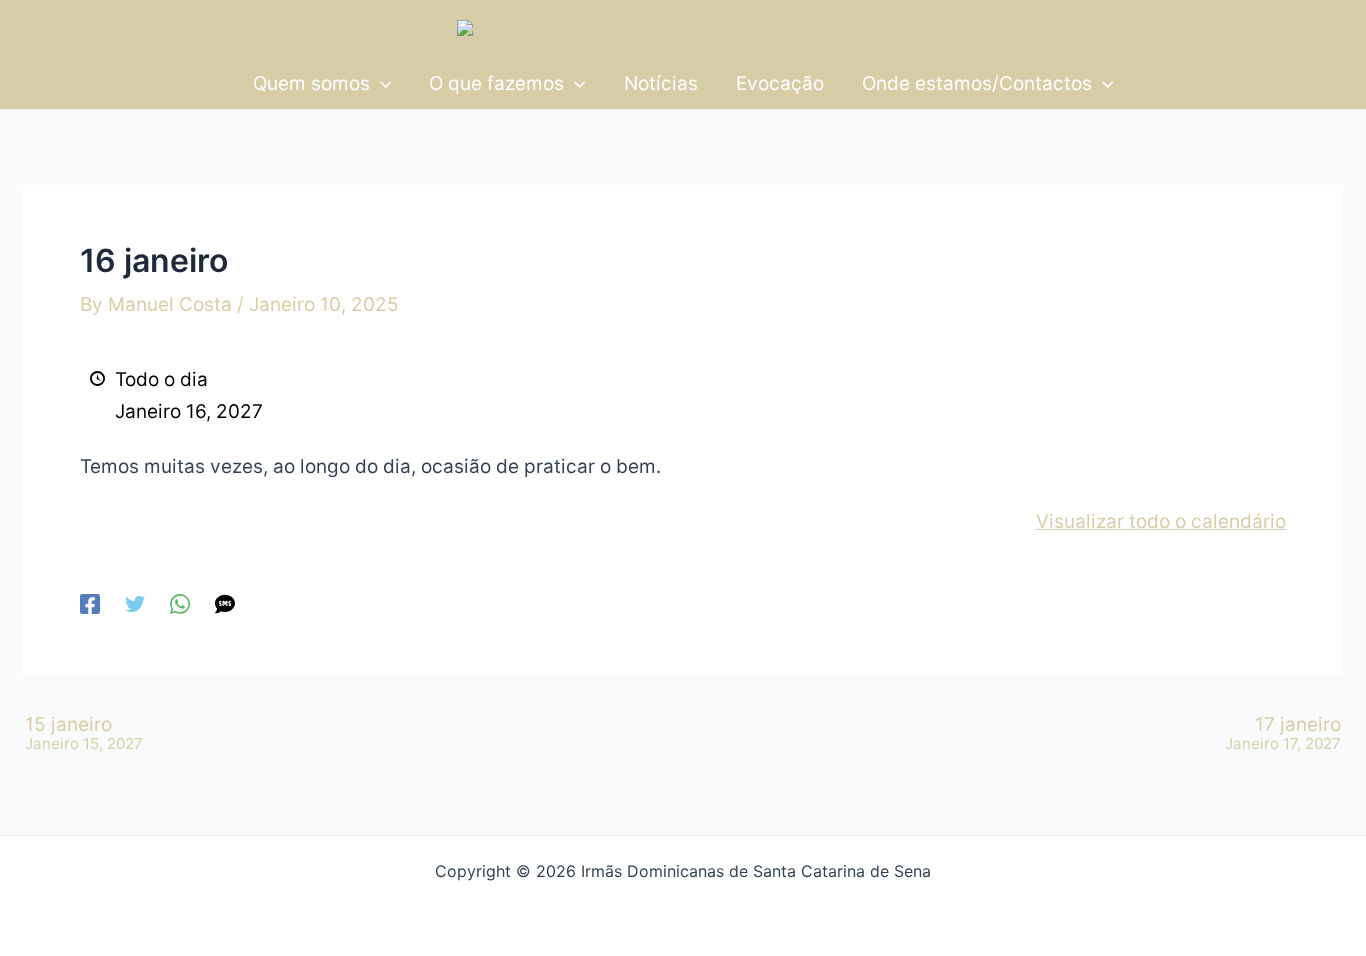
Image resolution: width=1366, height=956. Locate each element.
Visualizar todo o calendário (1161, 521)
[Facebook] (90, 602)
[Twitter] (135, 602)
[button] (380, 83)
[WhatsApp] (180, 602)
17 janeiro (1283, 734)
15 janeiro (84, 734)
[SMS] (225, 602)
